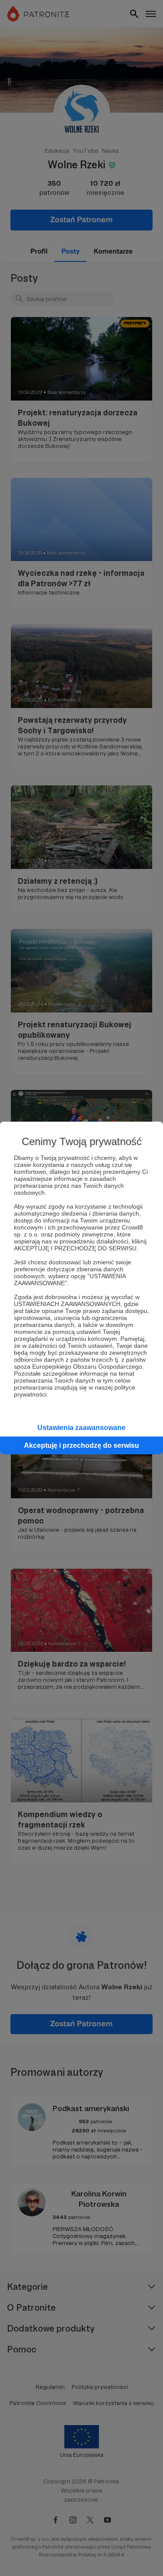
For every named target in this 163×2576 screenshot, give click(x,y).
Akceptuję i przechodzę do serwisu (81, 1445)
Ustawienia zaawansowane (81, 1428)
